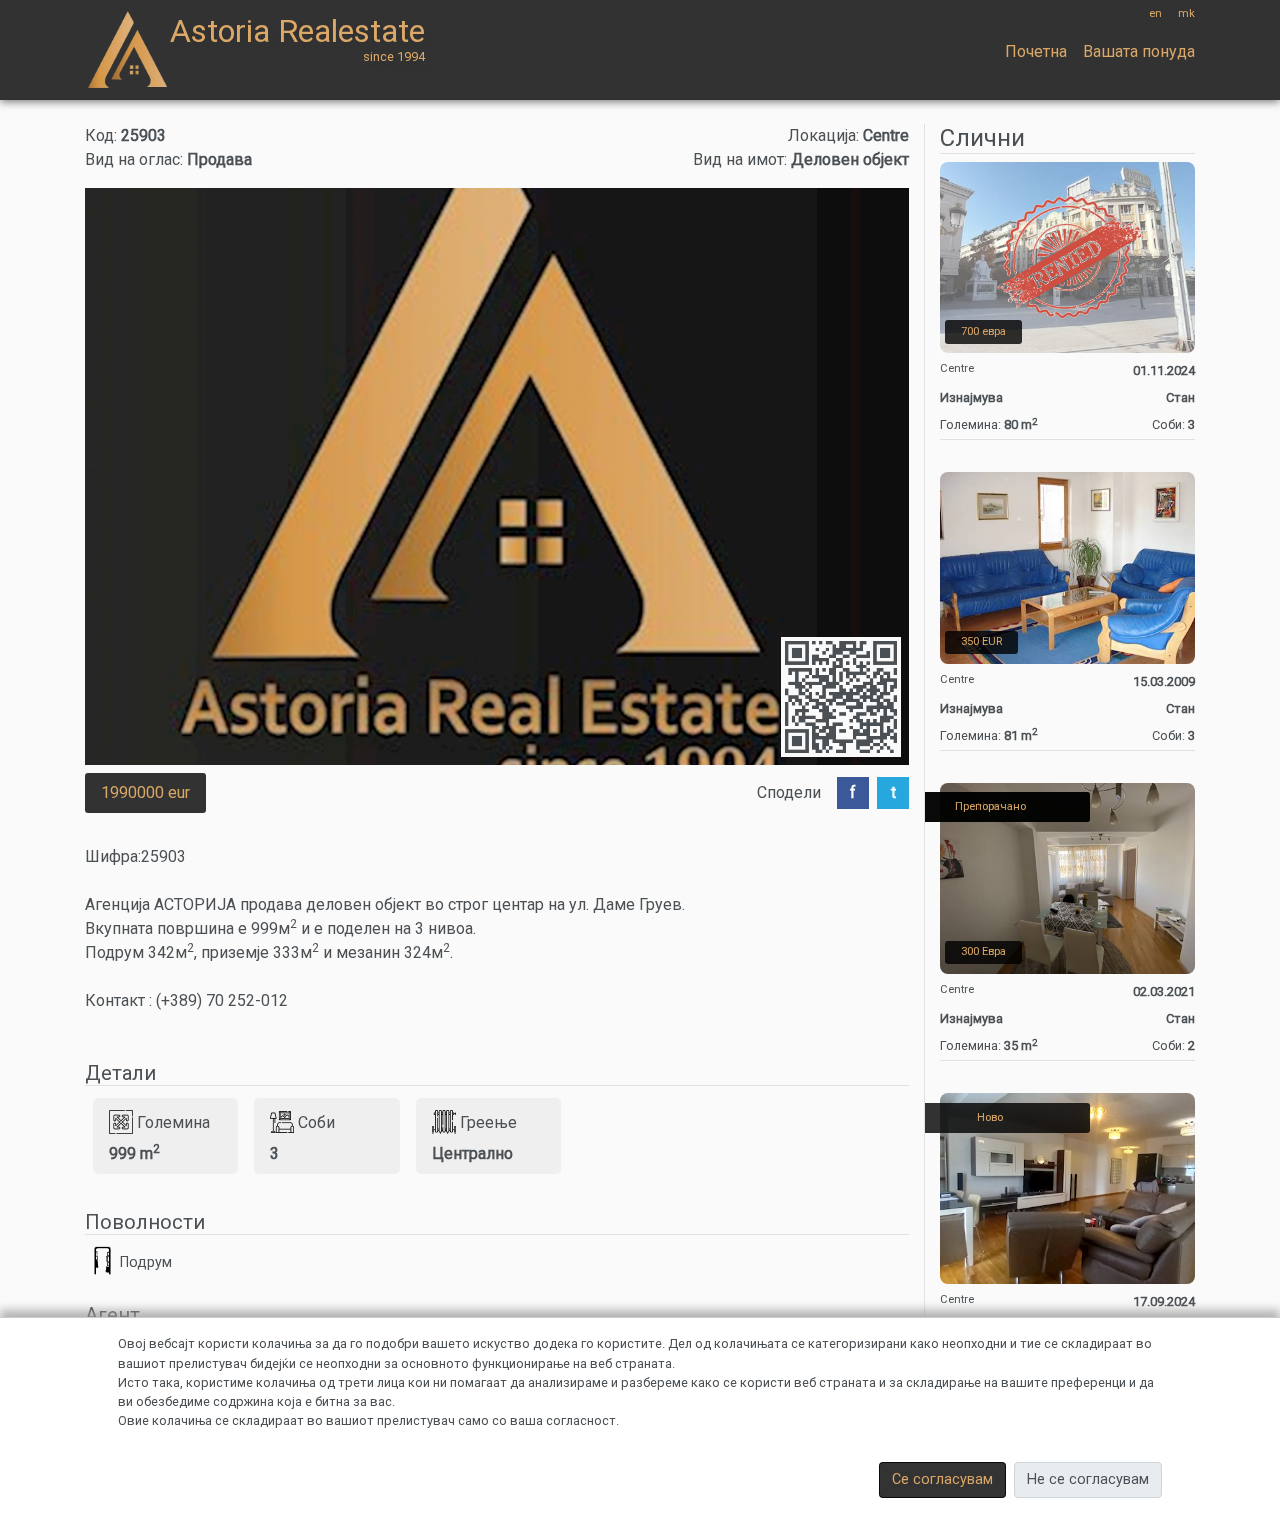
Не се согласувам (1088, 1479)
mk (1186, 13)
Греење (488, 1121)
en (1155, 13)
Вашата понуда (1139, 51)
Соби (316, 1121)
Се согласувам (942, 1479)
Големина (173, 1121)
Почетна (1036, 51)
